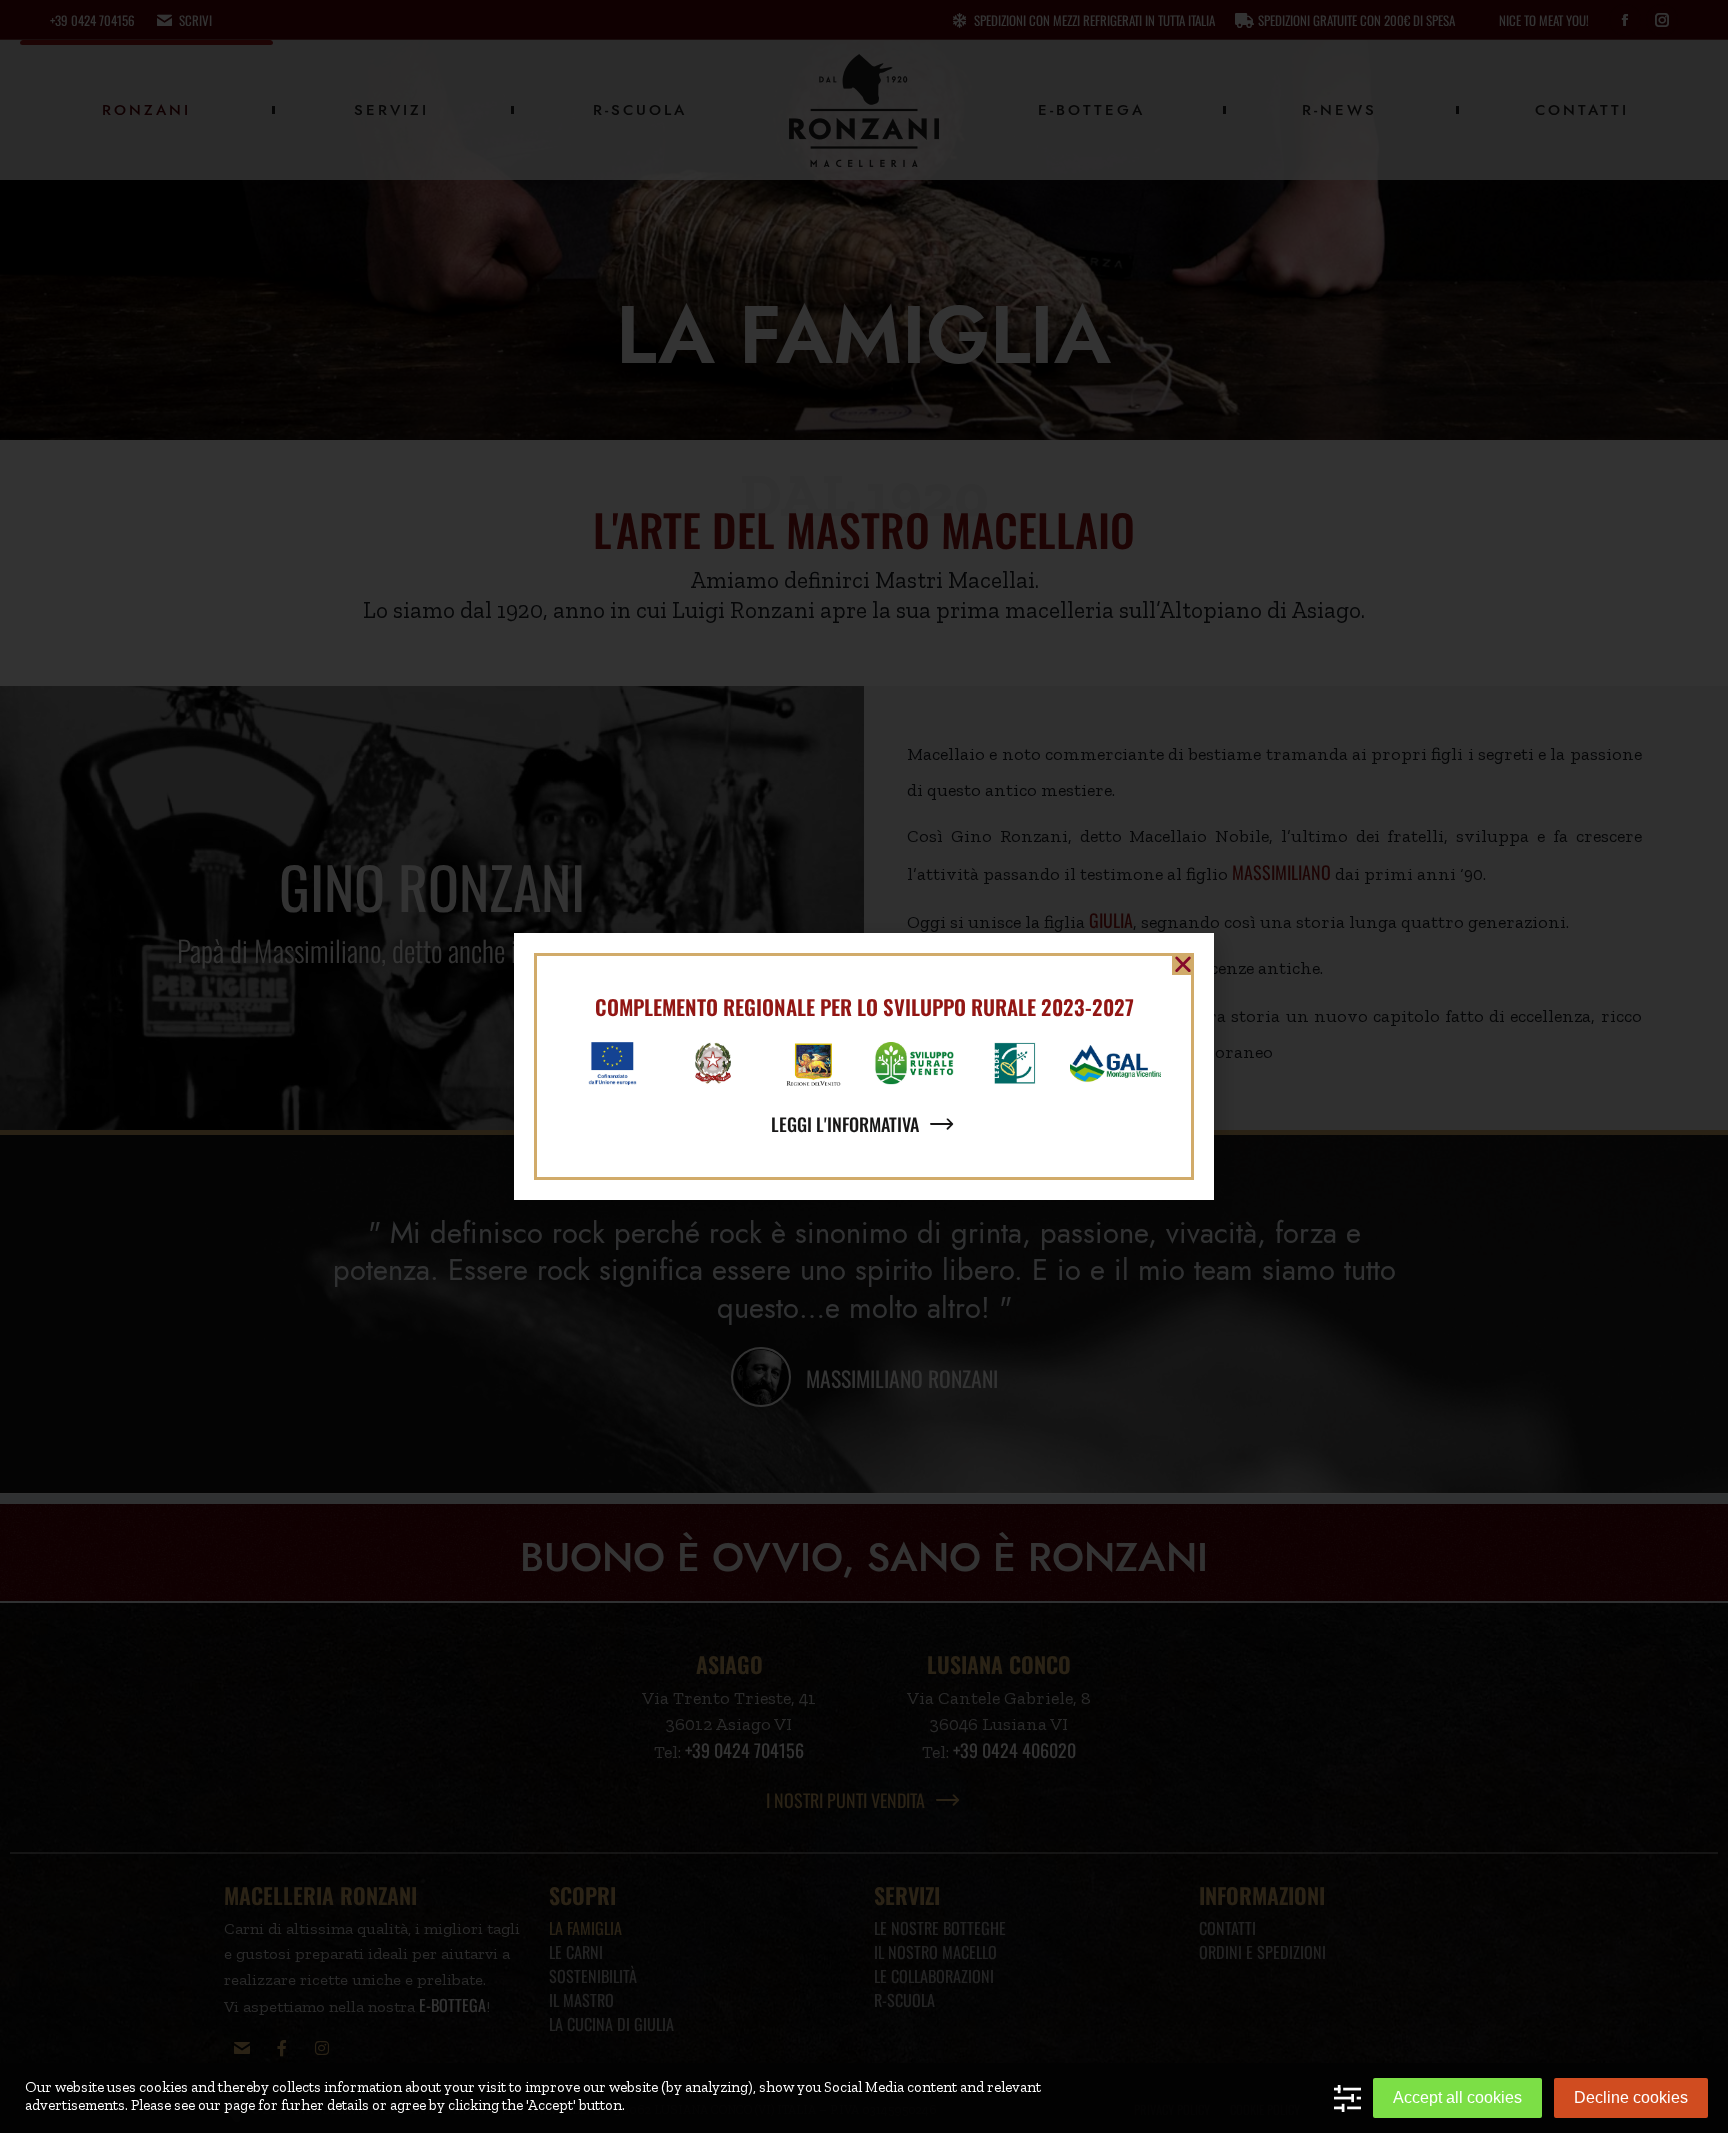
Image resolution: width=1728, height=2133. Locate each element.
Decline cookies (1631, 2097)
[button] (1183, 964)
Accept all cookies (1457, 2097)
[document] (864, 1066)
